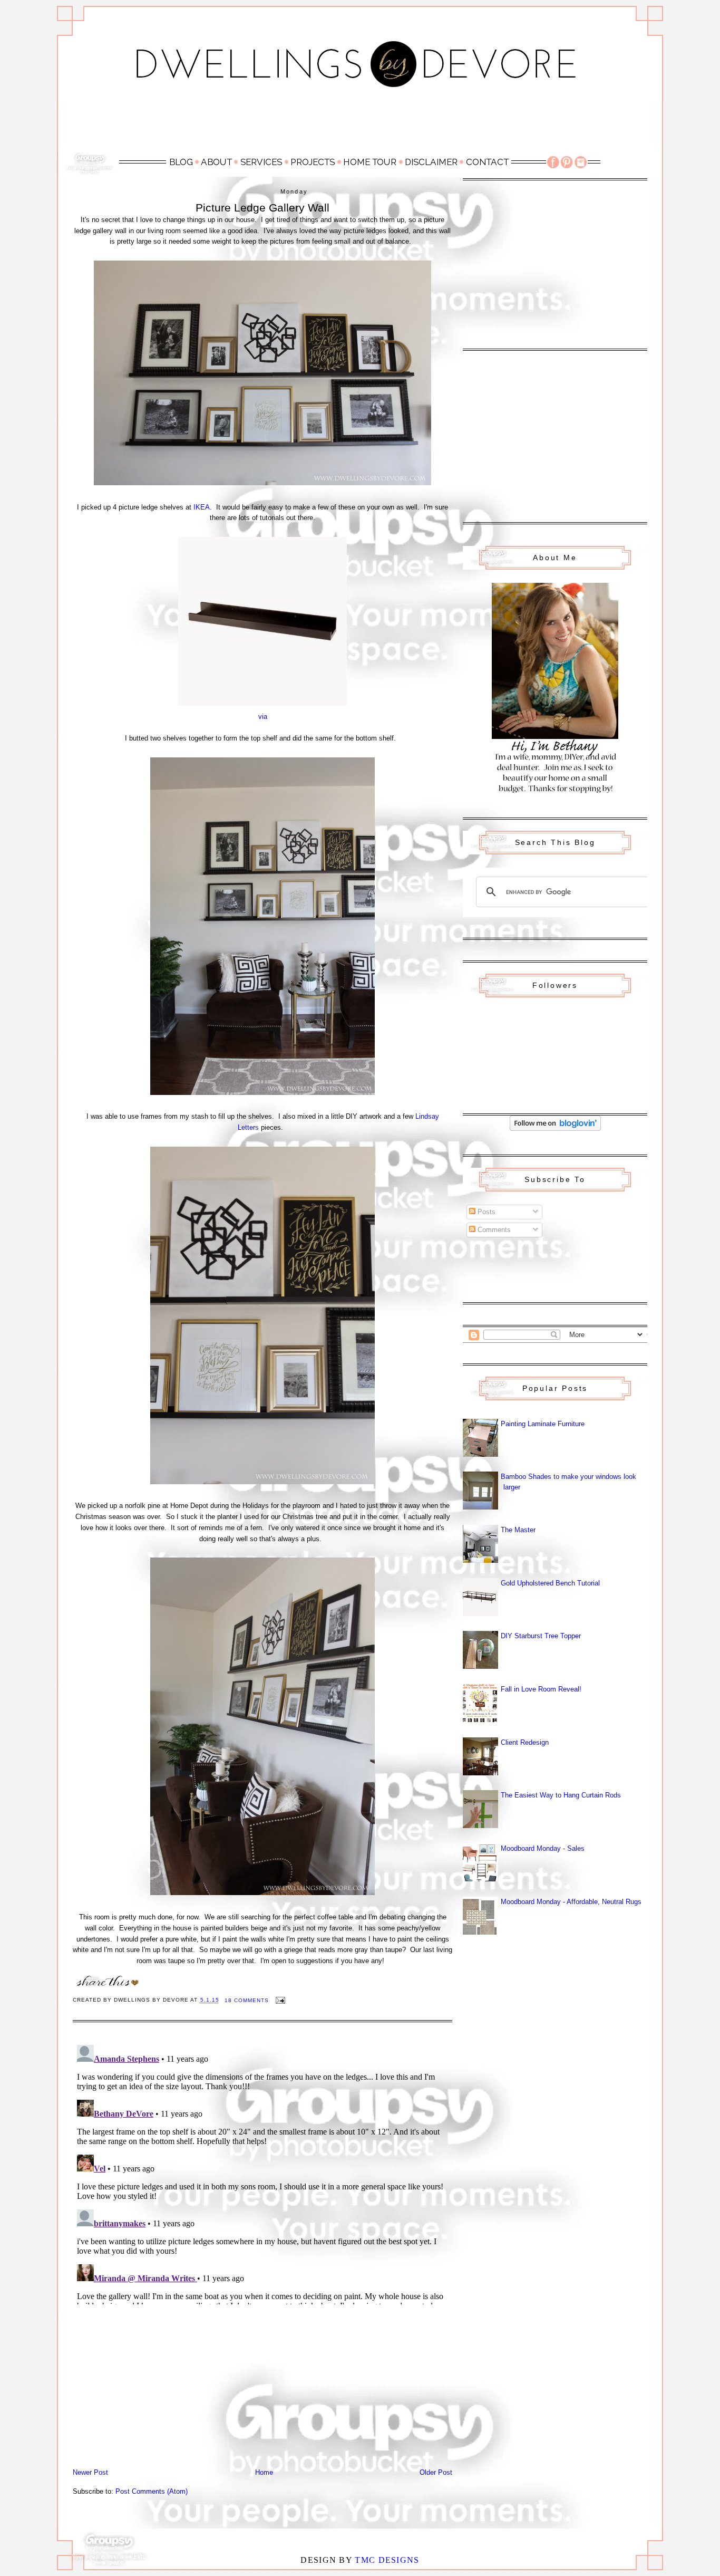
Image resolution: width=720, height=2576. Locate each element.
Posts (485, 1212)
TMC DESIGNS (387, 2560)
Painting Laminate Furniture (543, 1424)
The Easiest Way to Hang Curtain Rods (561, 1795)
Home (264, 2472)
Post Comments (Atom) (152, 2491)
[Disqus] (262, 2173)
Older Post (436, 2472)
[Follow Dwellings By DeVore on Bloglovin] (555, 1128)
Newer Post (90, 2472)
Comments (493, 1230)
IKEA (202, 507)
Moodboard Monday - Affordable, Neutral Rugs (571, 1902)
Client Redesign (525, 1742)
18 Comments (247, 2000)
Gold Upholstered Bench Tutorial (550, 1583)
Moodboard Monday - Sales (543, 1848)
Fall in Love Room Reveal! (541, 1689)
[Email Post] (280, 2000)
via (263, 717)
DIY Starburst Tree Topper (541, 1636)
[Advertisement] (360, 125)
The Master (518, 1530)
